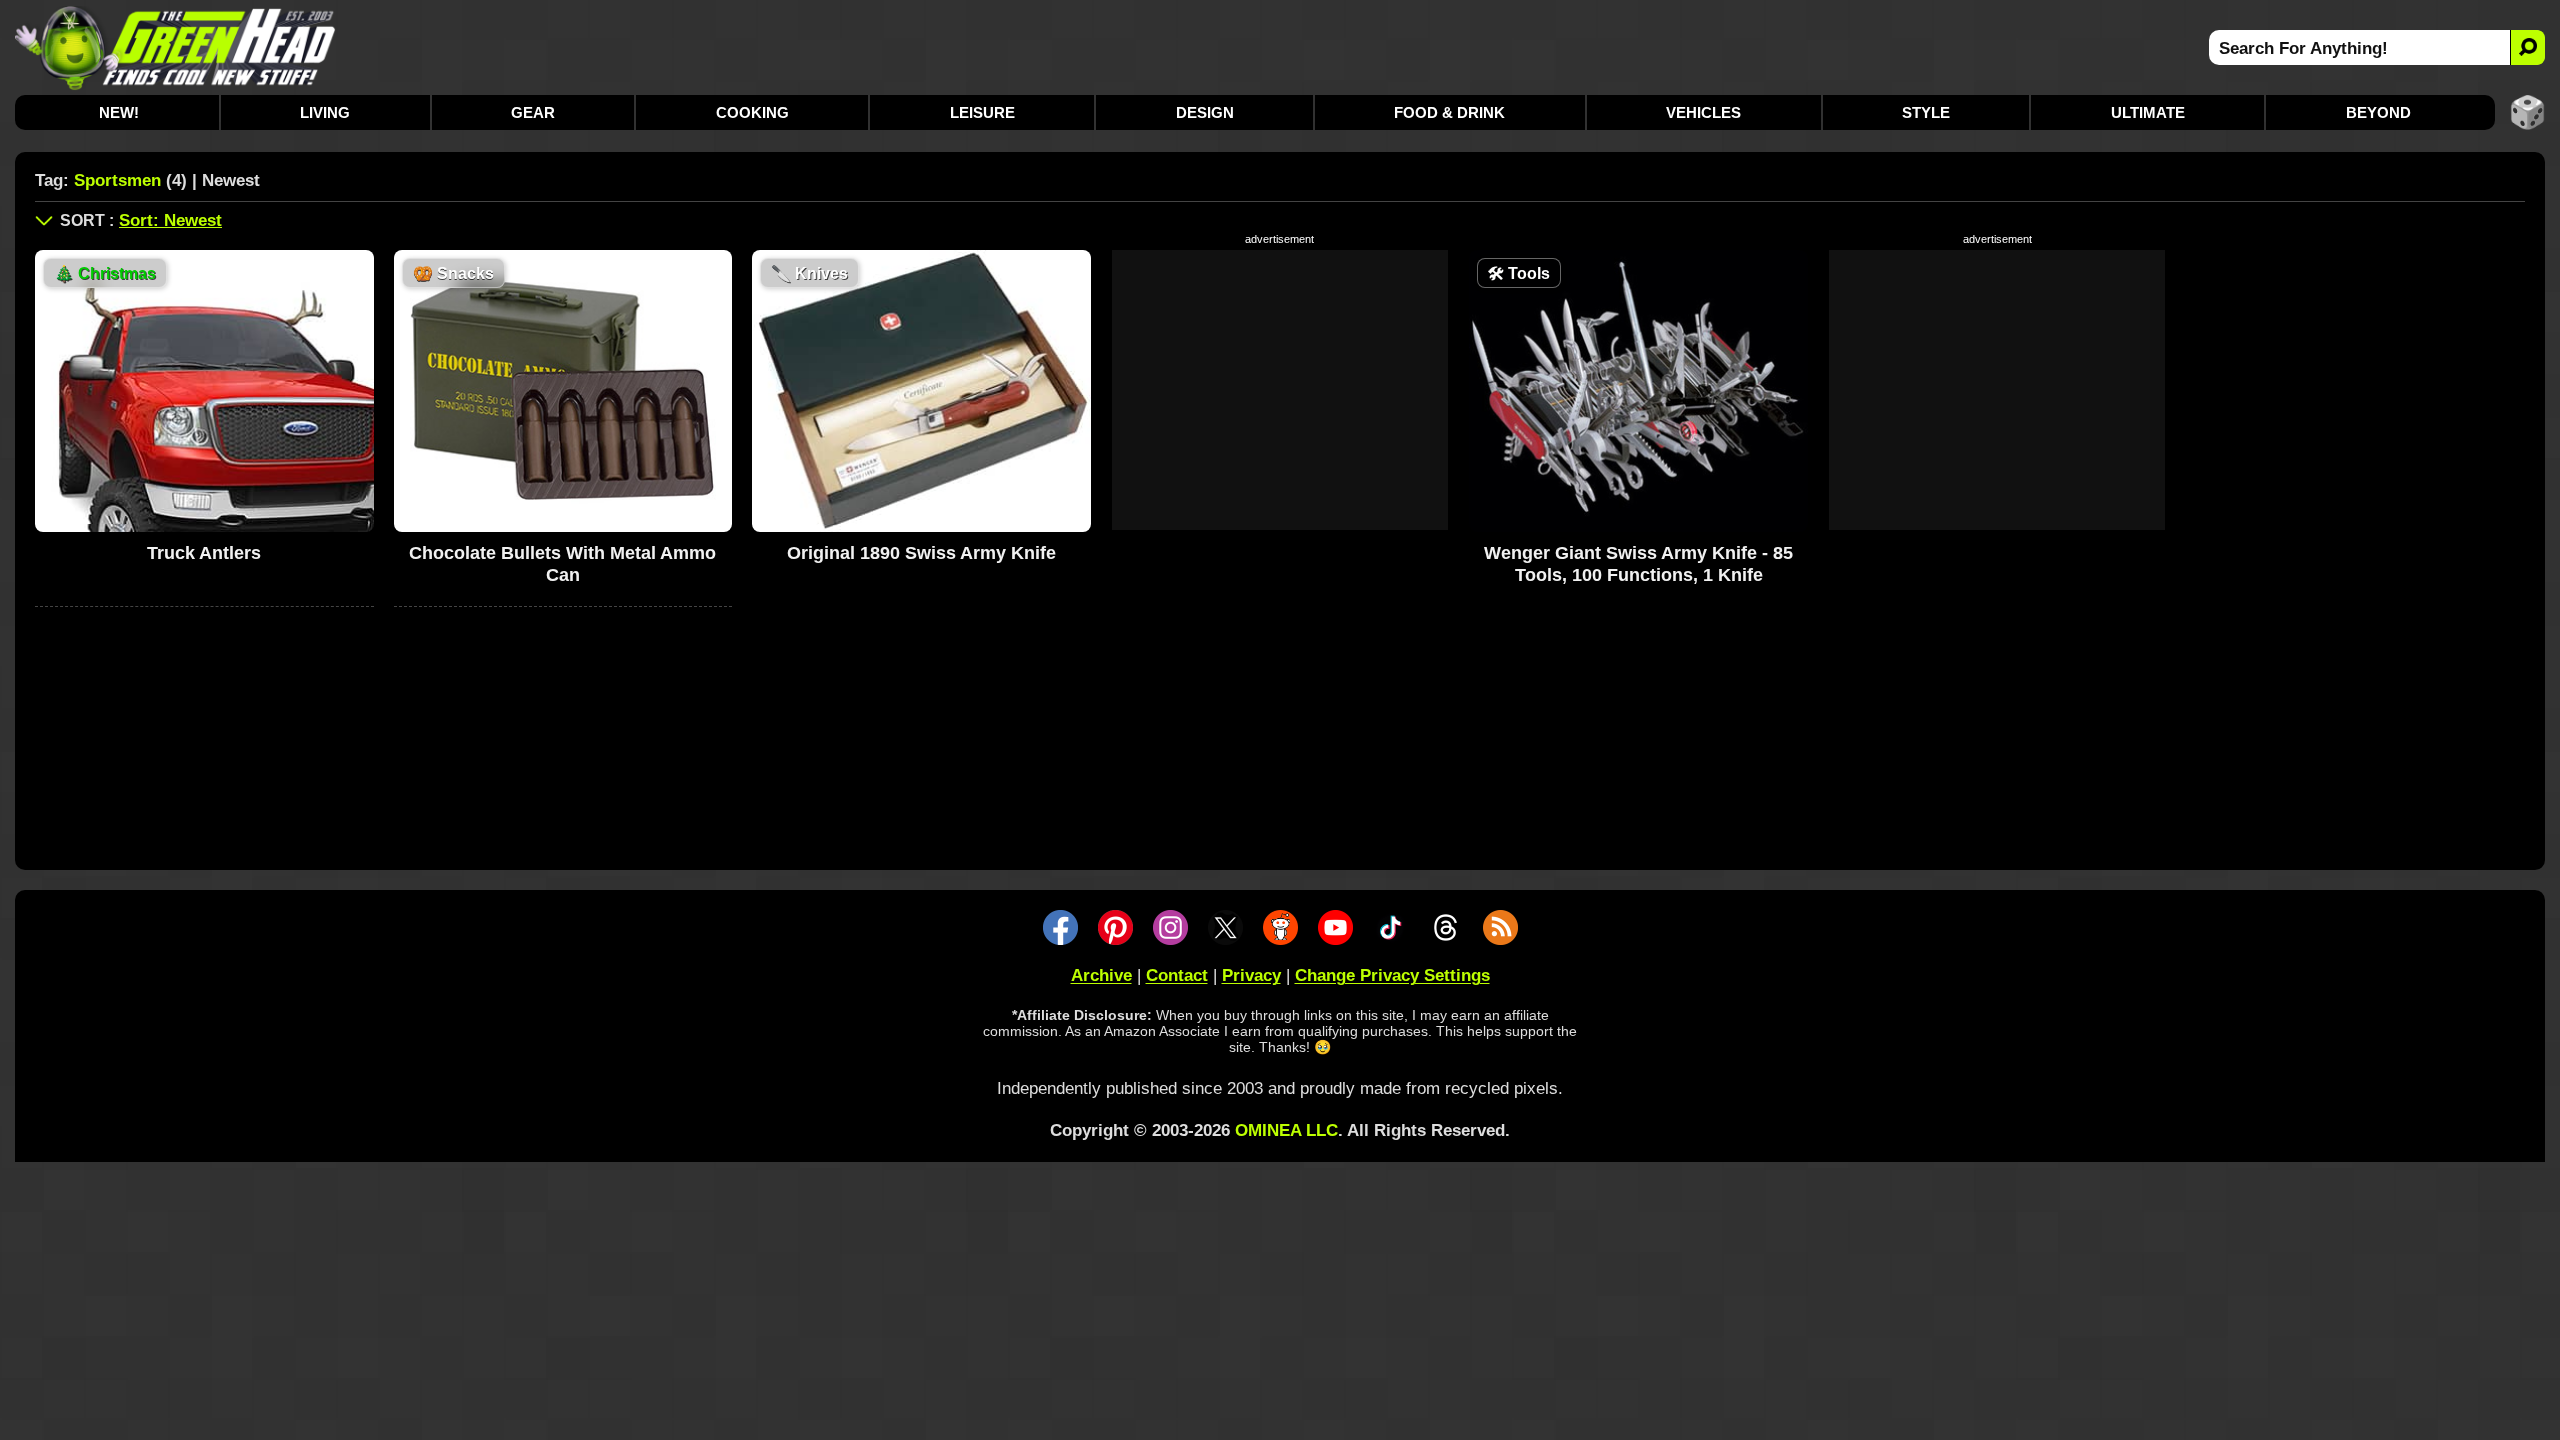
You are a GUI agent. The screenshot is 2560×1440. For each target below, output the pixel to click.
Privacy (1251, 975)
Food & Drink (1449, 112)
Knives (809, 273)
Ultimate (2148, 112)
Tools (1519, 273)
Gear (533, 112)
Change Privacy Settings (1392, 975)
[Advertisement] (1280, 390)
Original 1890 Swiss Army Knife (921, 553)
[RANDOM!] (2527, 112)
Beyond (2378, 112)
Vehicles (1703, 112)
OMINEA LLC (1286, 1130)
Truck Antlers (204, 553)
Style (1926, 112)
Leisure (982, 112)
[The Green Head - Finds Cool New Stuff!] (175, 47)
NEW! (119, 112)
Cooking (752, 112)
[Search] (2527, 47)
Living (325, 112)
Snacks (453, 273)
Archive (1101, 975)
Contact (1177, 975)
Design (1205, 112)
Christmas (105, 273)
